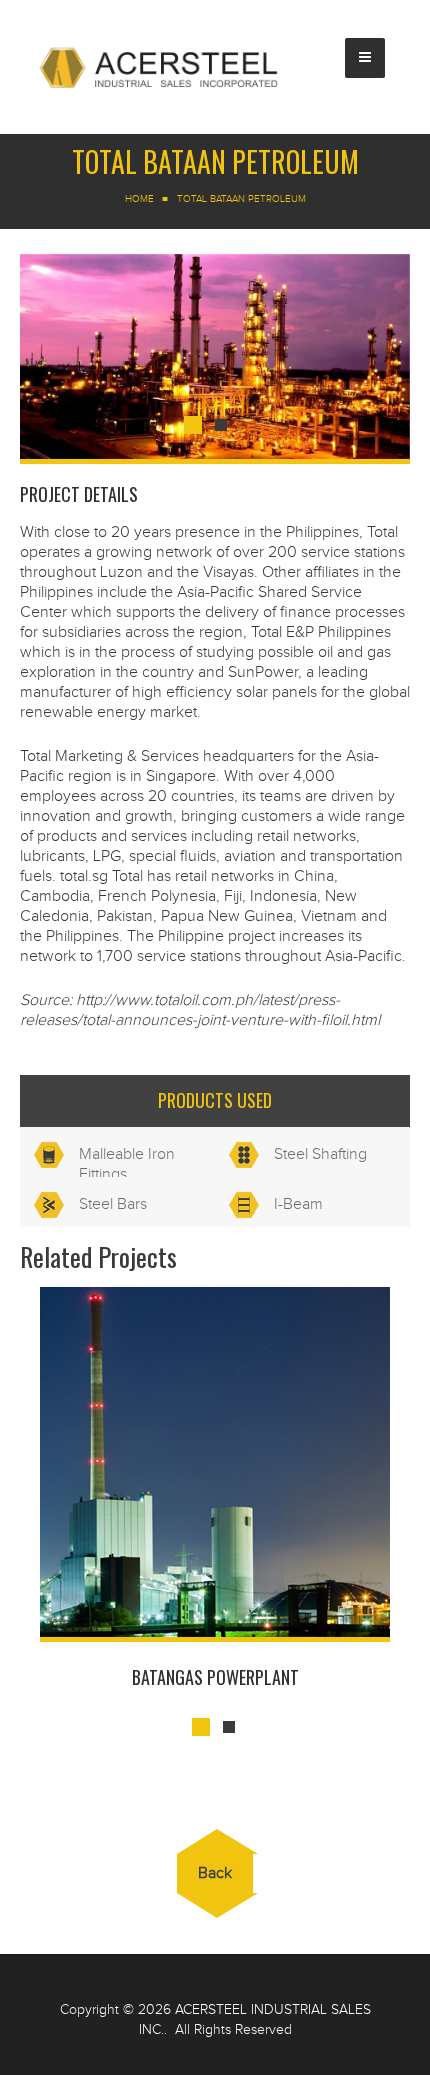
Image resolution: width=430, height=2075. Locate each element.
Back (215, 1873)
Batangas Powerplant (215, 1677)
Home (139, 199)
